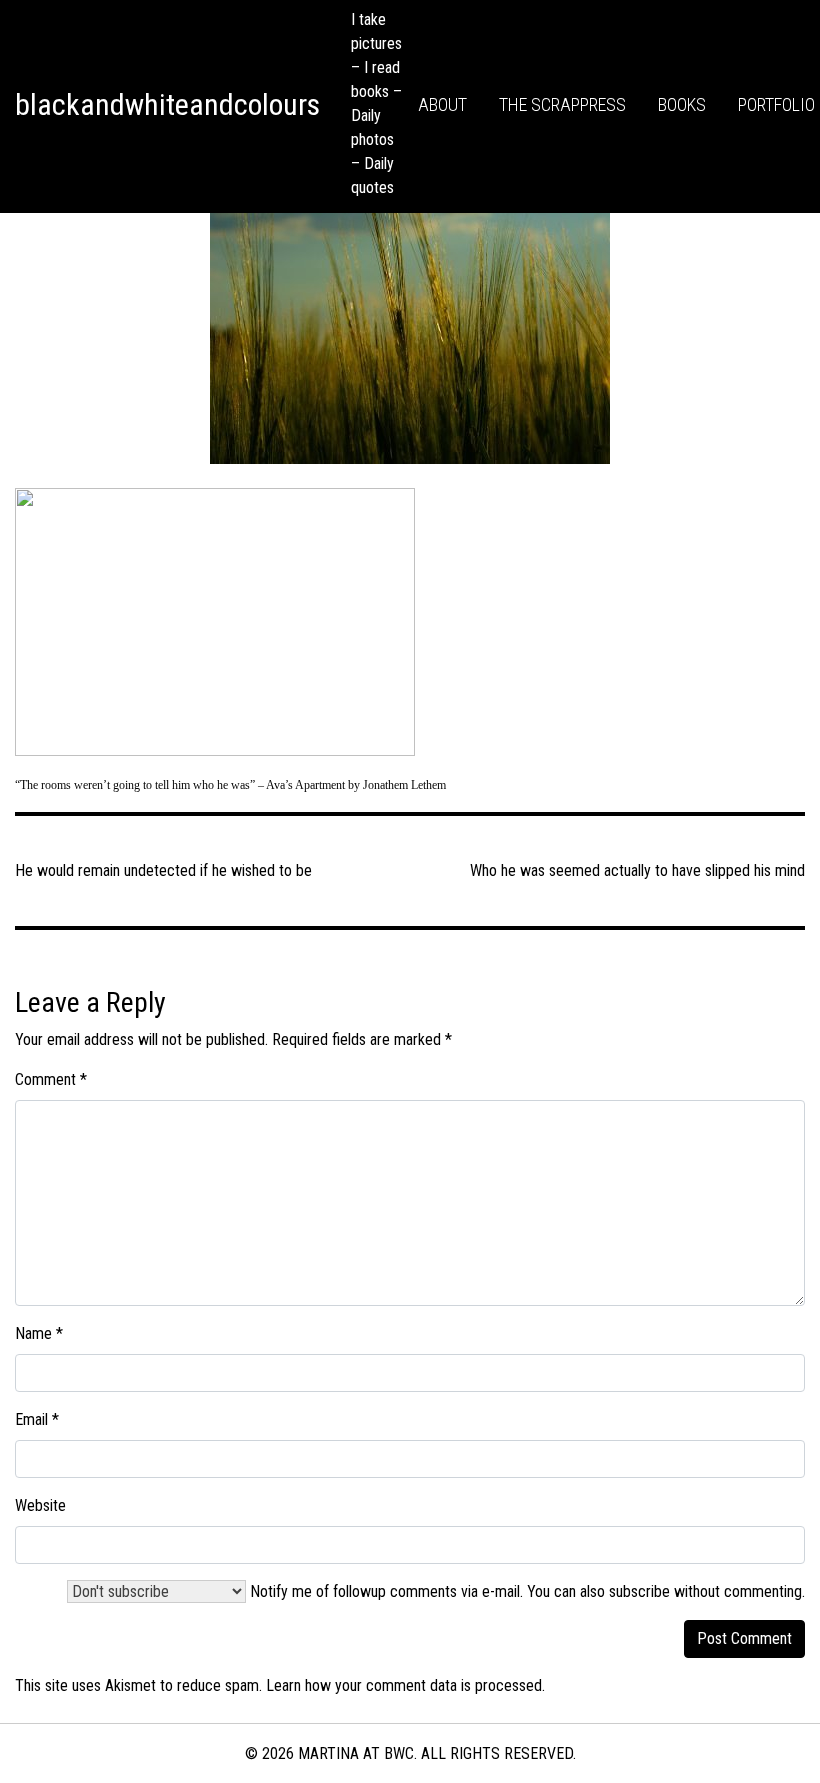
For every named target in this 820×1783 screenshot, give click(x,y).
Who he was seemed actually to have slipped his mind (637, 870)
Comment (51, 1079)
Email (37, 1419)
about (442, 104)
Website (40, 1505)
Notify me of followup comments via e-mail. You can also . (525, 1591)
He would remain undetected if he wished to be (163, 870)
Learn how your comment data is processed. (405, 1685)
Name (39, 1333)
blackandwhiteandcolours (167, 104)
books (682, 104)
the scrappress (562, 104)
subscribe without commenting (705, 1591)
